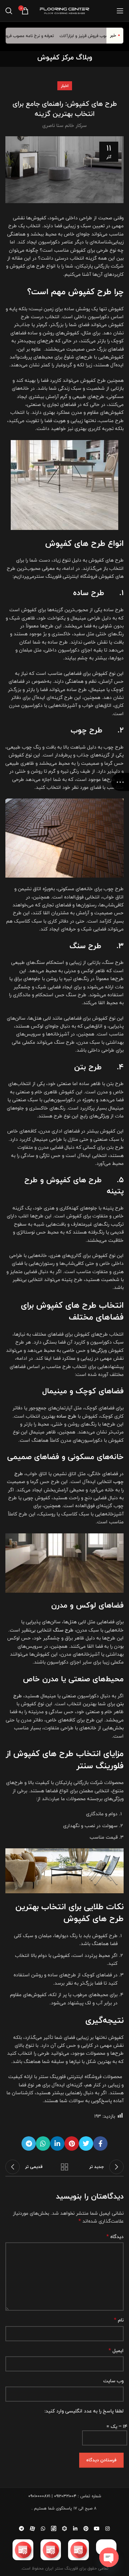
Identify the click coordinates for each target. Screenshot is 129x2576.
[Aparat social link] (32, 2529)
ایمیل (116, 2351)
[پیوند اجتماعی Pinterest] (72, 2143)
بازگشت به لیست (64, 2167)
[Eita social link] (54, 2529)
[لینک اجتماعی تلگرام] (29, 2143)
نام (119, 2320)
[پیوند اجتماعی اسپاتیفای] (64, 2529)
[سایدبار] (120, 782)
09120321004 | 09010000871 (52, 2496)
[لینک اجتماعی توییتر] (86, 2143)
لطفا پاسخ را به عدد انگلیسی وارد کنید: (84, 2411)
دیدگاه (115, 2237)
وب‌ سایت (113, 2381)
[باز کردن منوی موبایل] (120, 11)
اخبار (65, 86)
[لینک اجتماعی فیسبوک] (100, 2143)
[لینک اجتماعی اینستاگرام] (107, 2529)
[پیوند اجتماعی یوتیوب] (97, 2529)
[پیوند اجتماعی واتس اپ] (43, 2143)
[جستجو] (9, 11)
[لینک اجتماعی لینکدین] (57, 2143)
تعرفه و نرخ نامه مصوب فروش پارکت (34, 36)
